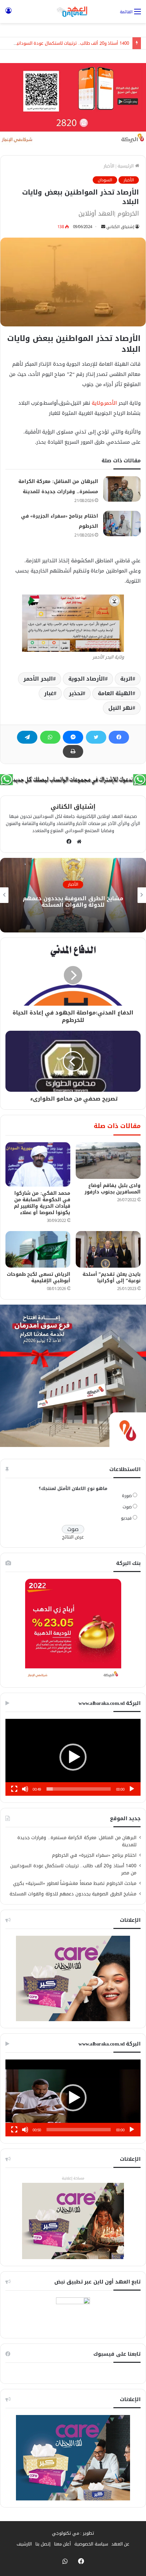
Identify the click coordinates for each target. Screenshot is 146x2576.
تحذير (76, 693)
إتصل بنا (43, 2544)
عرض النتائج (73, 1537)
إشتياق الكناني (120, 227)
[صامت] (25, 1789)
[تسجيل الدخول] (8, 14)
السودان (105, 180)
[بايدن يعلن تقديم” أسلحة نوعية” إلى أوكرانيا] (108, 1249)
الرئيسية (126, 166)
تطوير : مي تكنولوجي (73, 2533)
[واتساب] (50, 737)
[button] (73, 1757)
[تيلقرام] (27, 737)
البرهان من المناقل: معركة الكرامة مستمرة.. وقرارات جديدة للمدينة (77, 1841)
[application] (73, 1757)
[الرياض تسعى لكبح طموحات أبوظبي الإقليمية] (38, 1249)
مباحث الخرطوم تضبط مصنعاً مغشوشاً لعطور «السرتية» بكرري (75, 1883)
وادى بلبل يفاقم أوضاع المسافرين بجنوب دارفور (113, 1189)
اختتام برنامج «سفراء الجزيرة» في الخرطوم (94, 1855)
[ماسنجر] (73, 737)
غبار (49, 693)
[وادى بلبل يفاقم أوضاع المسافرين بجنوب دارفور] (108, 1161)
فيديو (126, 1518)
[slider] (79, 1789)
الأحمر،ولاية (104, 403)
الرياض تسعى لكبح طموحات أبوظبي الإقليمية (39, 1277)
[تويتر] (96, 737)
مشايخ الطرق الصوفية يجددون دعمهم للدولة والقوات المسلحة (73, 902)
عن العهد (121, 2544)
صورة (127, 1496)
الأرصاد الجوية (87, 679)
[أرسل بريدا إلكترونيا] (103, 227)
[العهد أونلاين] (73, 12)
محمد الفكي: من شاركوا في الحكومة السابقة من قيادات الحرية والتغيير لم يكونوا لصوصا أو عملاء (42, 1203)
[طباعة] (73, 751)
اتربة (126, 679)
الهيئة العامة (115, 693)
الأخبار (109, 166)
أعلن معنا (63, 2544)
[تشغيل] (132, 1789)
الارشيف (24, 2544)
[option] (73, 895)
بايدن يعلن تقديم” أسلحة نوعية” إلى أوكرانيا (112, 1277)
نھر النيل (121, 708)
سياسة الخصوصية (91, 2544)
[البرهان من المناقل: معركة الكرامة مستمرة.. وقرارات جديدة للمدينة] (122, 489)
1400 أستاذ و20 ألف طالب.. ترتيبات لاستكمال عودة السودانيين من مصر (73, 1869)
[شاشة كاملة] (14, 1789)
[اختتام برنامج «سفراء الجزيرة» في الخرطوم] (122, 524)
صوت (127, 1507)
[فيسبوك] (119, 737)
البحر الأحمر (38, 679)
